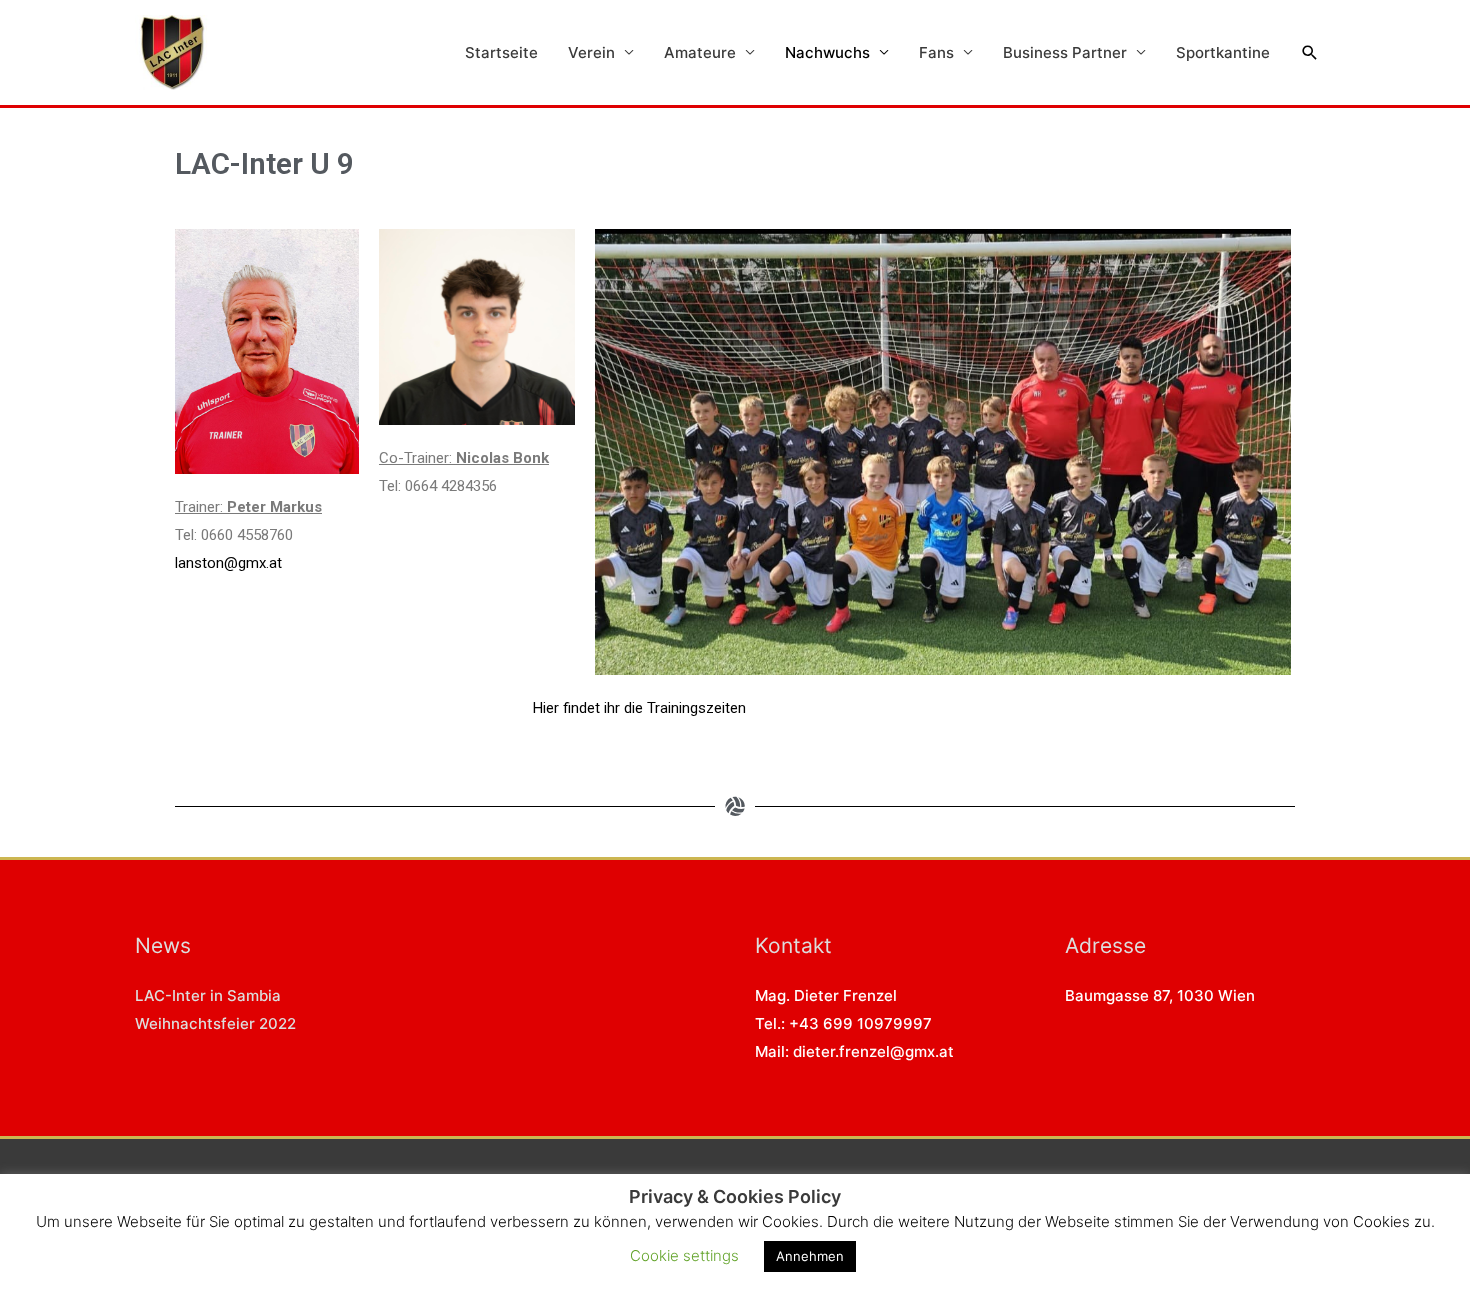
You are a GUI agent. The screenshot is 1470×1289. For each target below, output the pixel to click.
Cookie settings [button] (684, 1255)
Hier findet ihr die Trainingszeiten (639, 708)
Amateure (700, 52)
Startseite (501, 52)
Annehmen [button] (810, 1256)
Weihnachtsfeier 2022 (215, 1023)
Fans (936, 52)
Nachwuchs (827, 52)
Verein (591, 52)
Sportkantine (1223, 52)
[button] (1310, 53)
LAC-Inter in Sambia (208, 995)
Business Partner (1065, 52)
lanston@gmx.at (228, 563)
